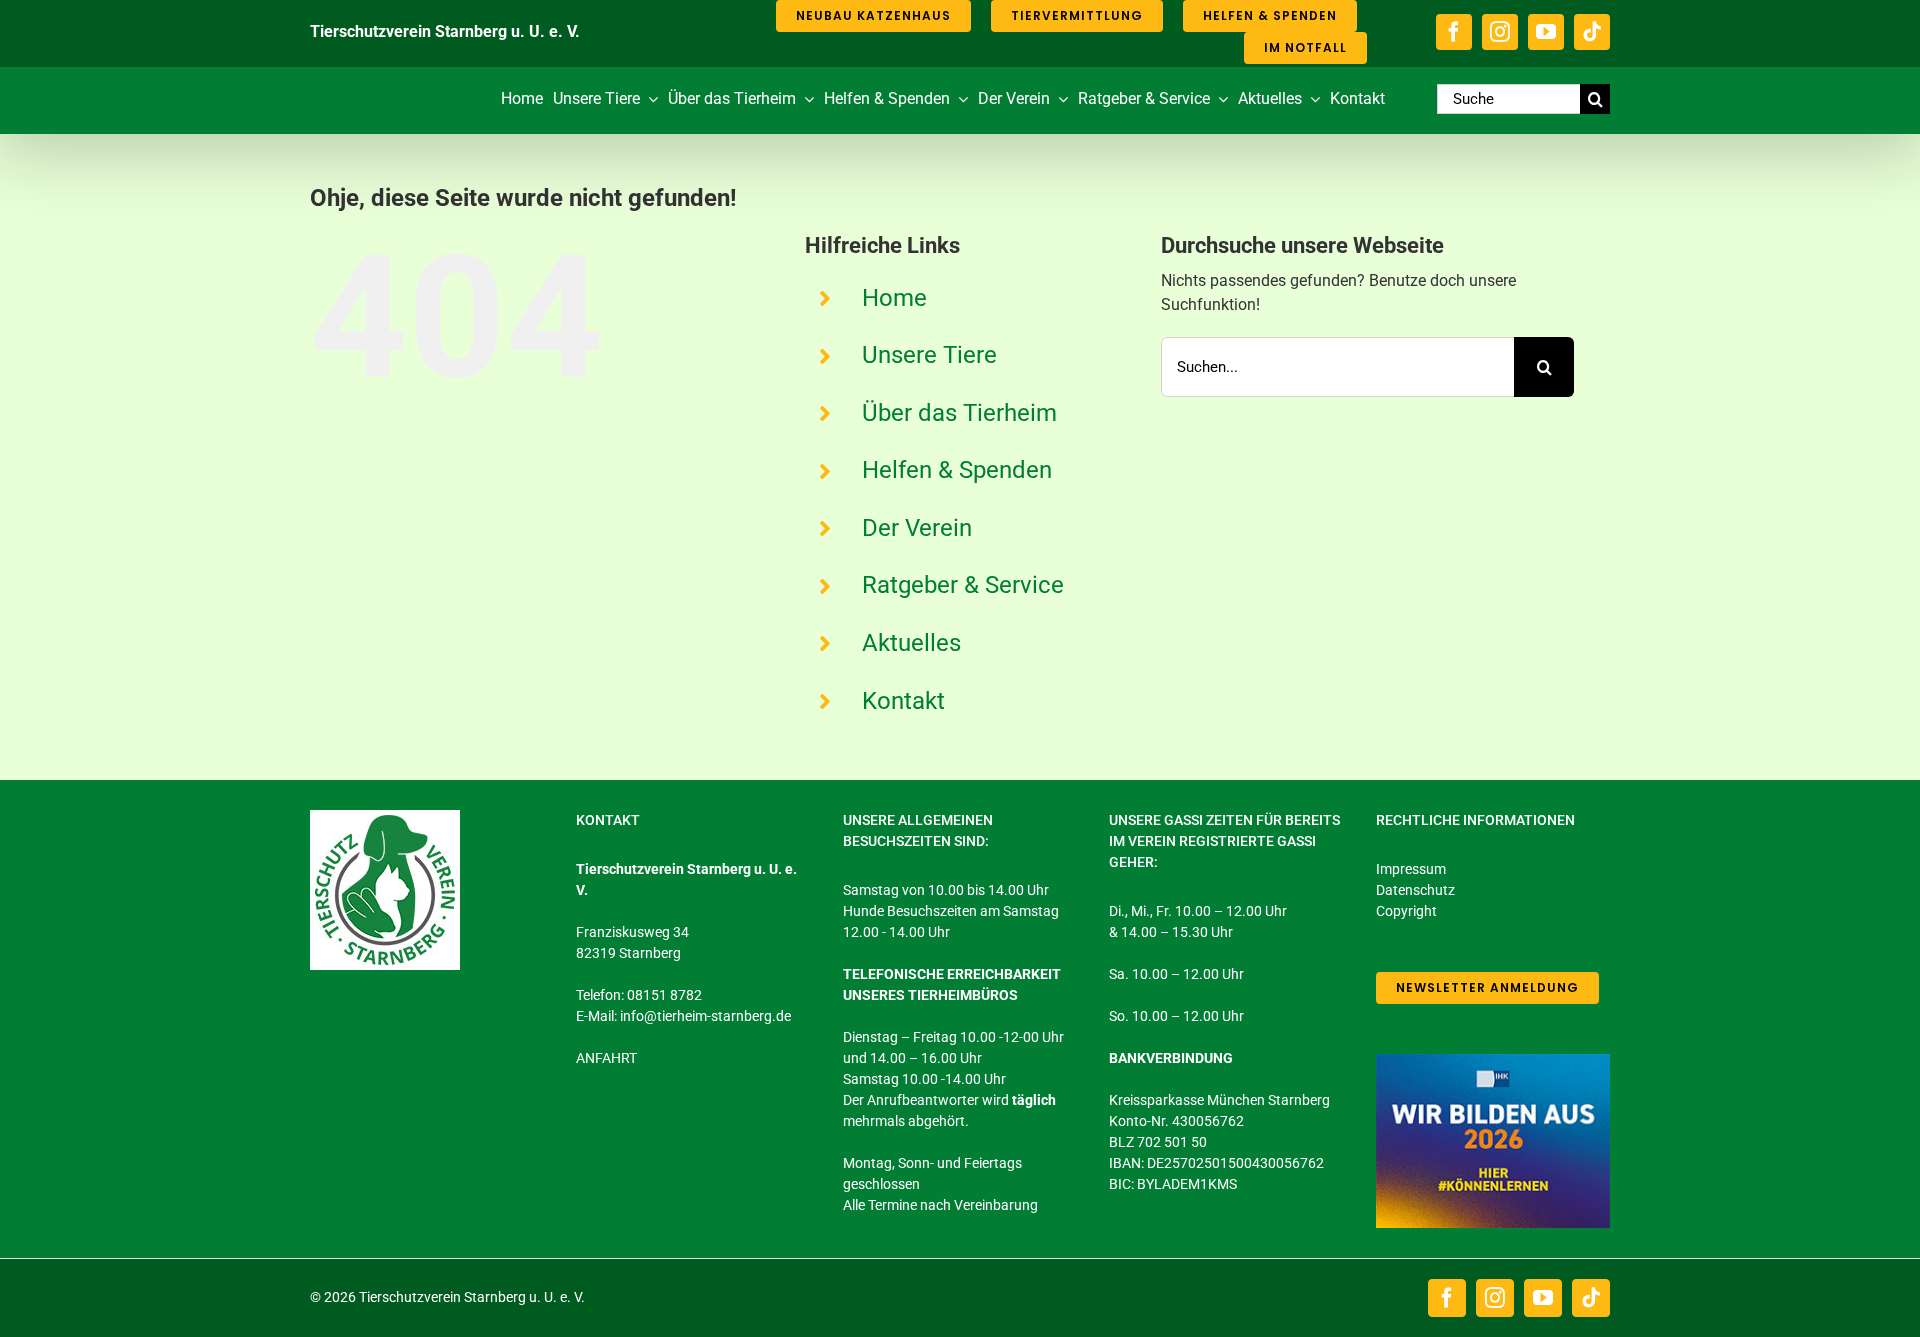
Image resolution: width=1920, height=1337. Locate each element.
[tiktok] (1592, 32)
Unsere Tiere (929, 355)
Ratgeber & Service (963, 585)
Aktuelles (911, 643)
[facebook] (1454, 32)
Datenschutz (1415, 890)
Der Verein (917, 528)
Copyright (1406, 911)
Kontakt (903, 701)
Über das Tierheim (959, 413)
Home (894, 298)
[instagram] (1500, 32)
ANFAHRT (606, 1058)
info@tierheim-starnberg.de (705, 1016)
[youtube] (1546, 32)
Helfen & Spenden (957, 470)
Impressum (1411, 869)
